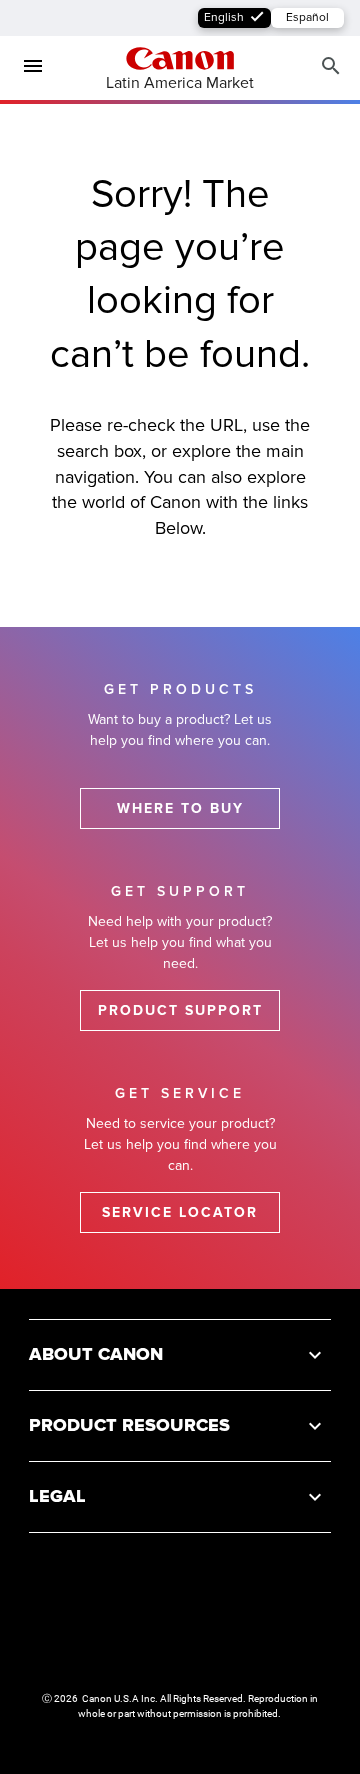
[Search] (331, 66)
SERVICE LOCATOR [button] (180, 1212)
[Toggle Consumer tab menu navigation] (25, 67)
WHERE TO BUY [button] (180, 808)
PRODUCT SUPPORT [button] (180, 1010)
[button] (180, 1354)
